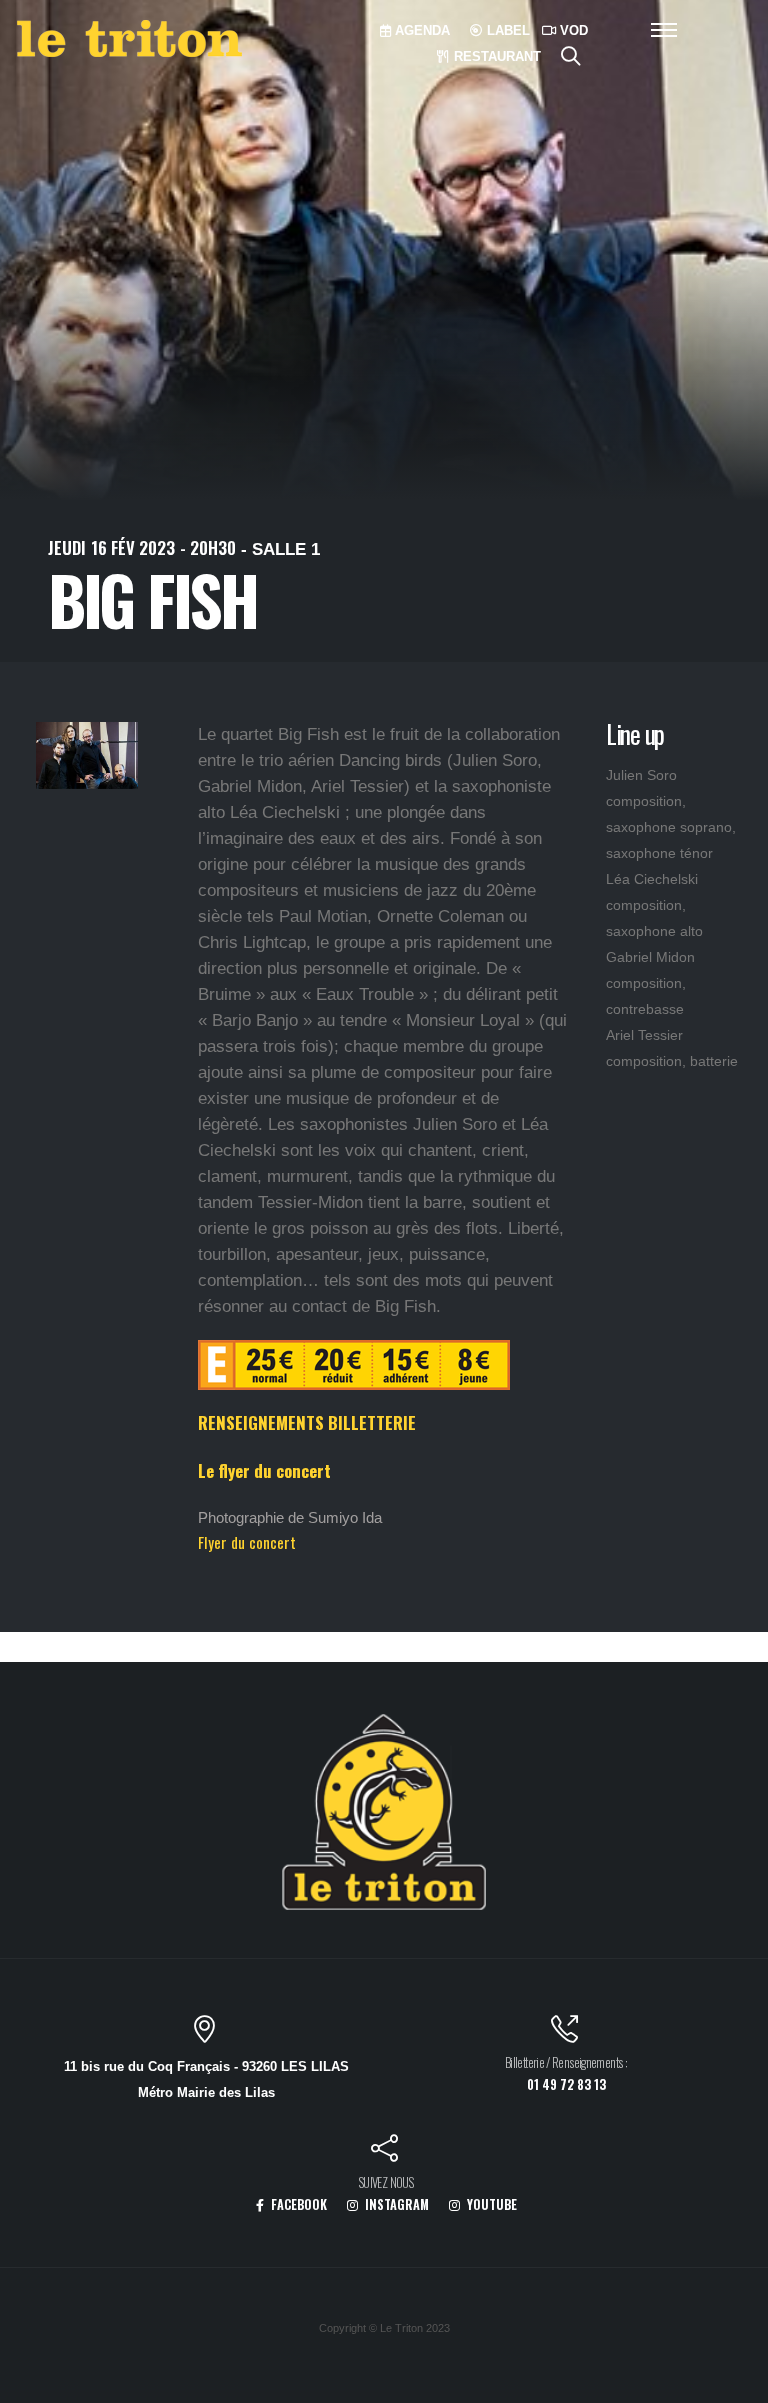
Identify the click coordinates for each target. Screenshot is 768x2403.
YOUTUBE (490, 2204)
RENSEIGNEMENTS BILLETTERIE (307, 1422)
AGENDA (420, 30)
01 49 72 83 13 (566, 2084)
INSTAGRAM (395, 2204)
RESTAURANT (495, 56)
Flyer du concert (247, 1542)
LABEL (506, 30)
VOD (572, 30)
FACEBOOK (297, 2204)
